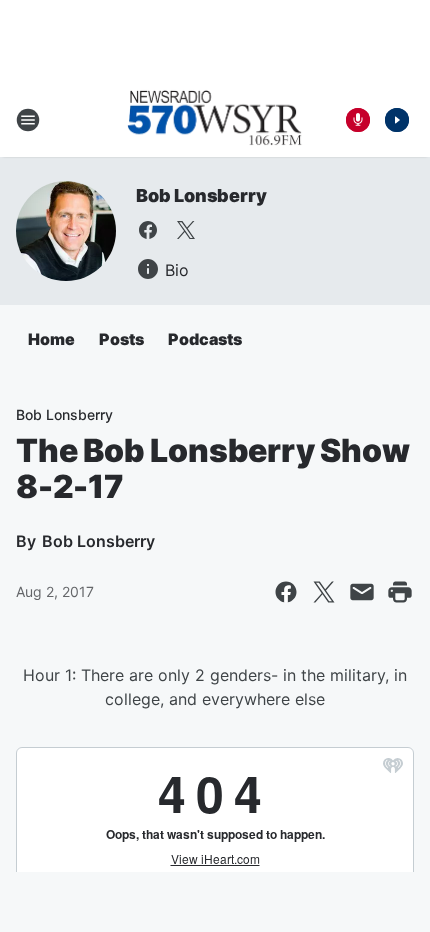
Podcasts (205, 339)
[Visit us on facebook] (148, 230)
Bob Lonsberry (201, 195)
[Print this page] (400, 592)
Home (51, 339)
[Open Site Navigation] (28, 120)
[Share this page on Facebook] (286, 592)
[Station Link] (215, 120)
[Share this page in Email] (362, 592)
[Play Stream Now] (397, 120)
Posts (121, 339)
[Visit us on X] (186, 230)
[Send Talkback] (358, 120)
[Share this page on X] (324, 592)
